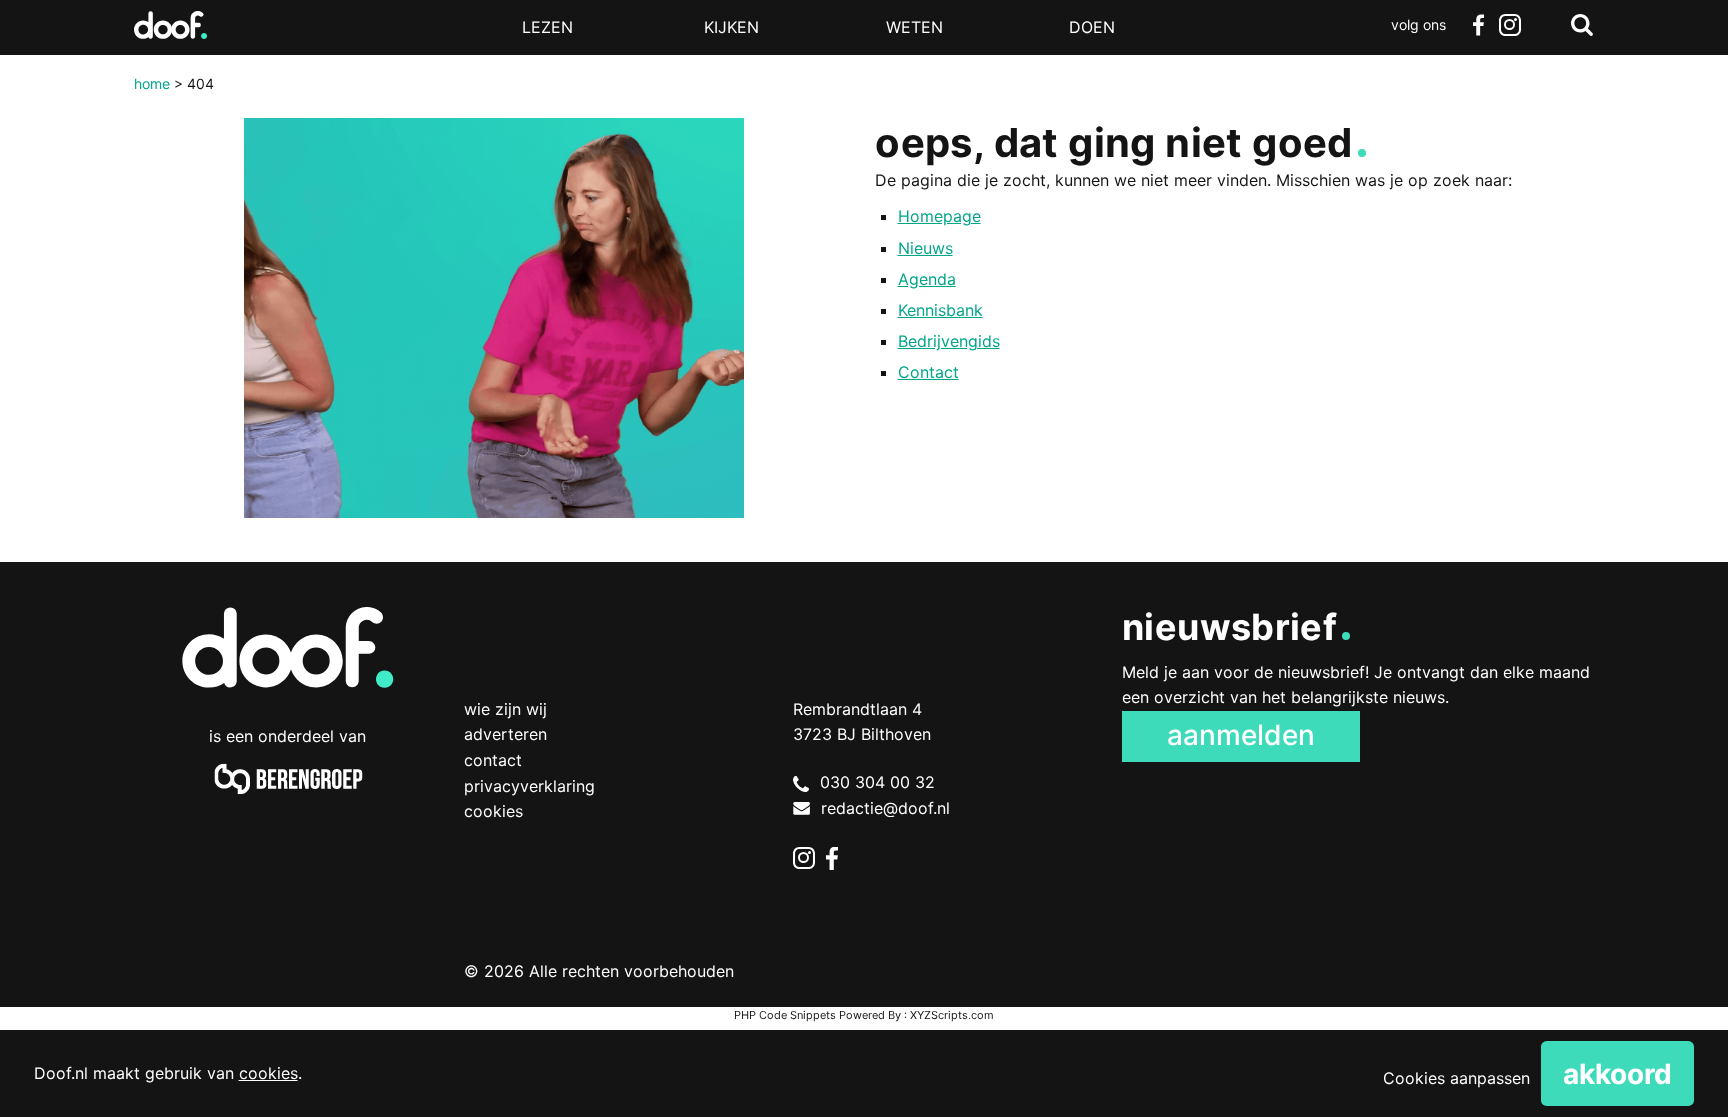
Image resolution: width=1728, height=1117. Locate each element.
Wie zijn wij (505, 709)
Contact (928, 372)
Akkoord (1617, 1074)
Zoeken (1582, 25)
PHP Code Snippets (785, 1015)
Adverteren (505, 734)
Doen (1092, 27)
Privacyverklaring (529, 786)
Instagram (1510, 25)
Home (152, 83)
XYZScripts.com (952, 1015)
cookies (268, 1073)
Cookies (493, 811)
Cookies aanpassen (1456, 1078)
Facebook (1478, 25)
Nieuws (925, 248)
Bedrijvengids (949, 341)
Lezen (547, 27)
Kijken (731, 27)
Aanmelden (1241, 735)
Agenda (927, 279)
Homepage (939, 216)
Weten (914, 27)
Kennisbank (940, 310)
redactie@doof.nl (885, 808)
